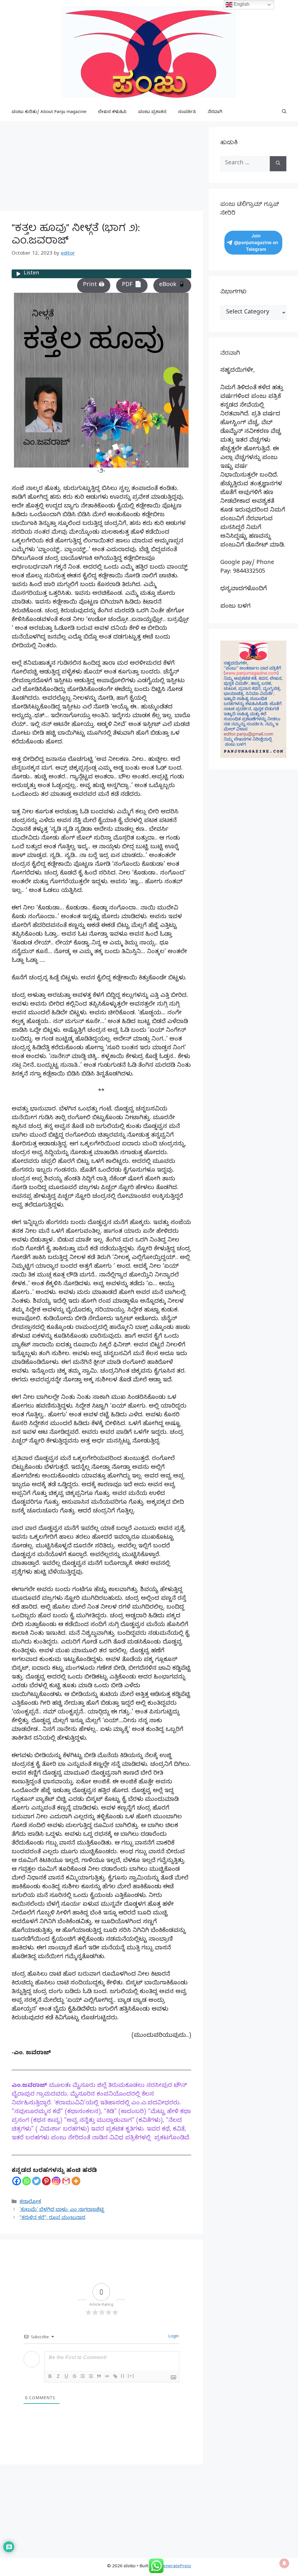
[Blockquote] (99, 2376)
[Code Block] (107, 2376)
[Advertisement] (101, 168)
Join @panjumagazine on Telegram (256, 243)
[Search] (278, 164)
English (241, 4)
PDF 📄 (132, 285)
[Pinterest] (46, 2181)
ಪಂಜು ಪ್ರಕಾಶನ (152, 112)
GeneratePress (176, 2567)
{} (123, 2376)
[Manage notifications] (284, 2563)
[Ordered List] (83, 2376)
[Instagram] (56, 2181)
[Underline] (66, 2376)
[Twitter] (36, 2181)
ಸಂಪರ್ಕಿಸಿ (187, 112)
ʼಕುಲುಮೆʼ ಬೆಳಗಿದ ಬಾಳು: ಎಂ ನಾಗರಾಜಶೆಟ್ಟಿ (62, 2210)
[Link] (115, 2376)
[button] (284, 112)
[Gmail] (66, 2181)
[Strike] (74, 2376)
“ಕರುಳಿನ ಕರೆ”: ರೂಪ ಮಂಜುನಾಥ (52, 2218)
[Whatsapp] (26, 2181)
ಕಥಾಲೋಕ (30, 2202)
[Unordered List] (91, 2376)
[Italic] (58, 2376)
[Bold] (50, 2376)
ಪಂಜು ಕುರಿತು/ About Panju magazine (49, 112)
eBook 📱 (172, 285)
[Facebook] (17, 2181)
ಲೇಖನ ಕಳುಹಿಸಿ (112, 112)
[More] (76, 2181)
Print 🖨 (94, 285)
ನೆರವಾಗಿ (215, 112)
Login (173, 2337)
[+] (131, 2376)
